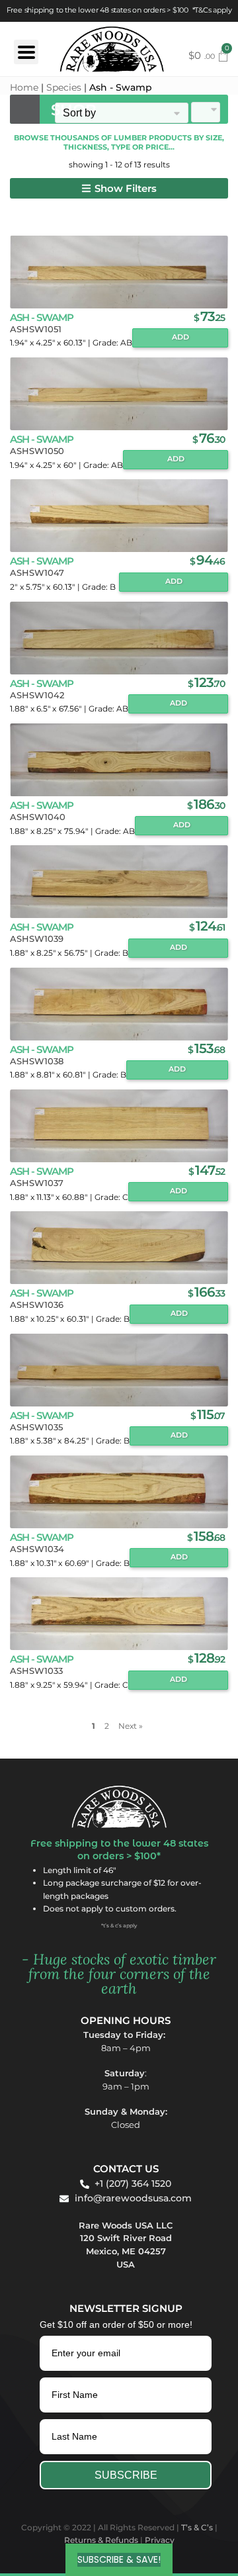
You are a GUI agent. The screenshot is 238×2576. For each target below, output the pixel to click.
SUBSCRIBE (126, 2475)
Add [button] (180, 337)
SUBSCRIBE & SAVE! (119, 2559)
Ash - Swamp (42, 317)
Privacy (160, 2540)
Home (24, 87)
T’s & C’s (197, 2527)
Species (64, 87)
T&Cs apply (213, 10)
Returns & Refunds (101, 2540)
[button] (119, 188)
